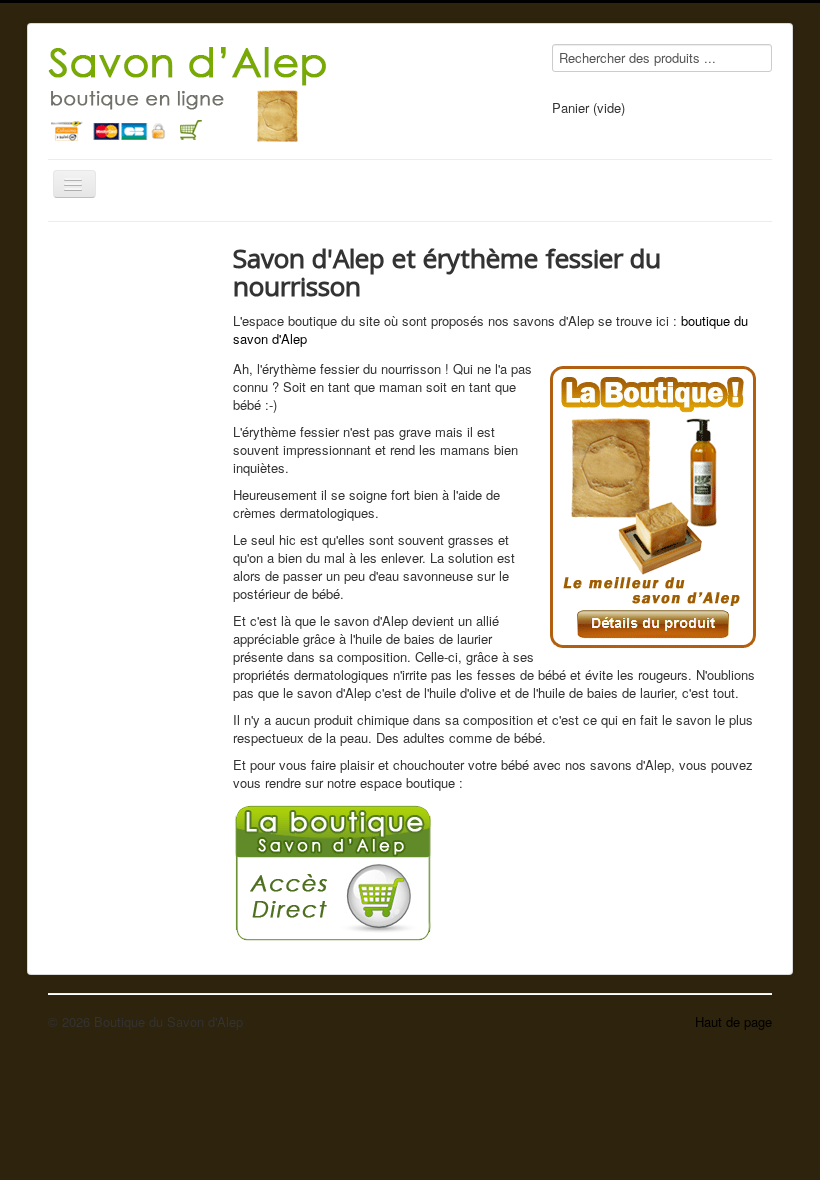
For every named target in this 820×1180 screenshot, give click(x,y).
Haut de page (733, 1021)
